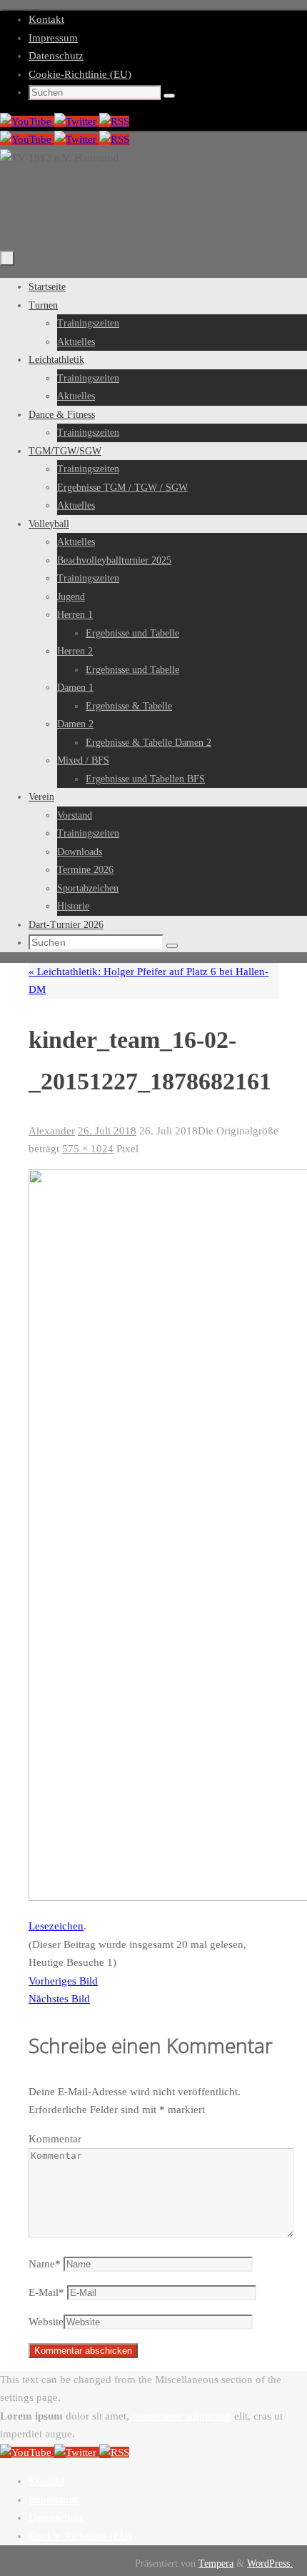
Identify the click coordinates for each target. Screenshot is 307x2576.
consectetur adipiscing (182, 2416)
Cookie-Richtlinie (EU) (80, 74)
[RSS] (114, 121)
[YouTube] (27, 121)
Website (46, 2322)
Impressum (53, 38)
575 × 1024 (88, 1149)
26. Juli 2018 (107, 1131)
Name (45, 2264)
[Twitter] (77, 121)
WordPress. (270, 2563)
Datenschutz (56, 56)
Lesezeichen (56, 1926)
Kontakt (46, 19)
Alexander (52, 1131)
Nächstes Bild (59, 1999)
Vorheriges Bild (63, 1981)
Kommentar (55, 2139)
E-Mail (46, 2292)
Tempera (216, 2563)
